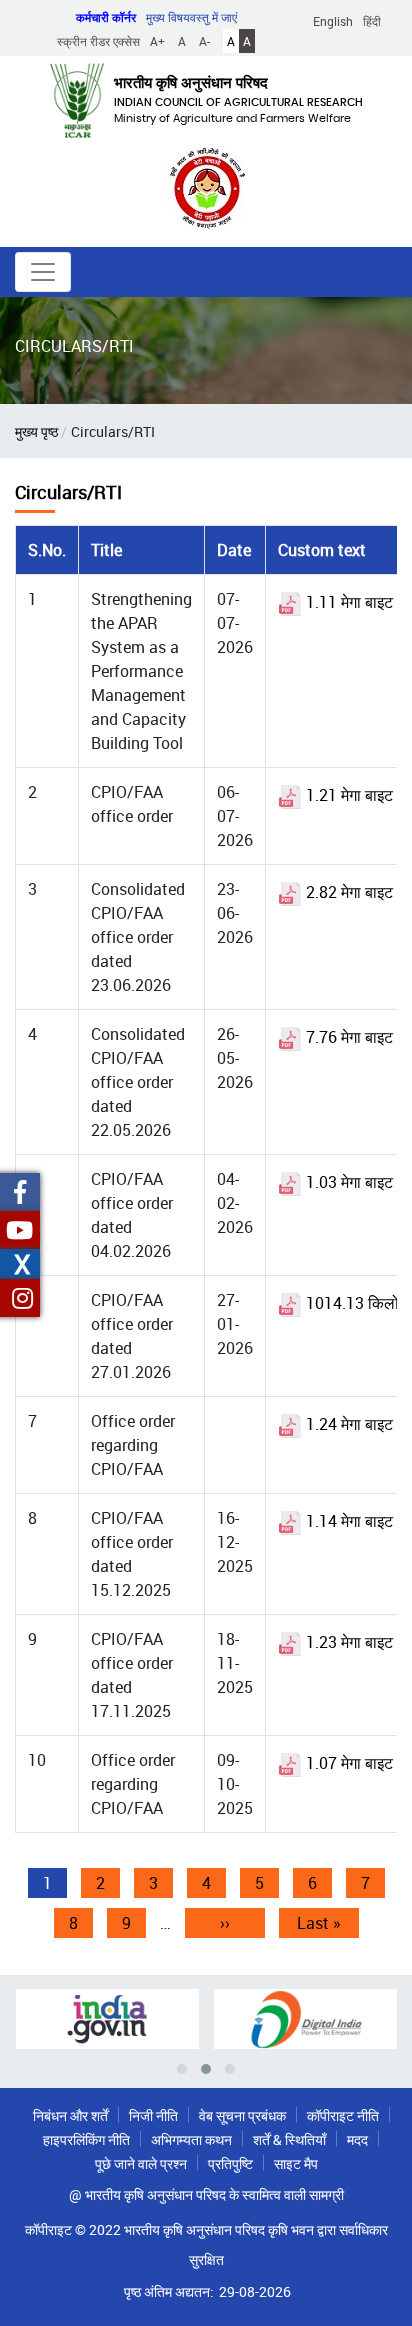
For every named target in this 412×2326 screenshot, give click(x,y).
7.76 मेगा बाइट (347, 1037)
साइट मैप (296, 2163)
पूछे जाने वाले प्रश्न (141, 2163)
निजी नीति (153, 2115)
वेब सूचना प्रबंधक (242, 2115)
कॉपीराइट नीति (343, 2115)
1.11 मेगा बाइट (347, 602)
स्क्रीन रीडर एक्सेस (98, 41)
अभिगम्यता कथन (191, 2139)
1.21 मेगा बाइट (347, 795)
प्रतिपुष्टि (230, 2163)
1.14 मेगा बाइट (347, 1521)
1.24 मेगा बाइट (347, 1424)
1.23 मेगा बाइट (347, 1642)
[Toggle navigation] (43, 272)
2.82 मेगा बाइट (347, 892)
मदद (357, 2139)
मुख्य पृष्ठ (36, 431)
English (333, 21)
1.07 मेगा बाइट (347, 1763)
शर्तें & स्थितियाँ (289, 2139)
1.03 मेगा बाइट (347, 1182)
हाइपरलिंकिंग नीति (86, 2139)
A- (204, 41)
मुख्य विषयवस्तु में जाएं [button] (191, 17)
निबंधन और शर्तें (70, 2115)
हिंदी (372, 21)
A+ (157, 41)
